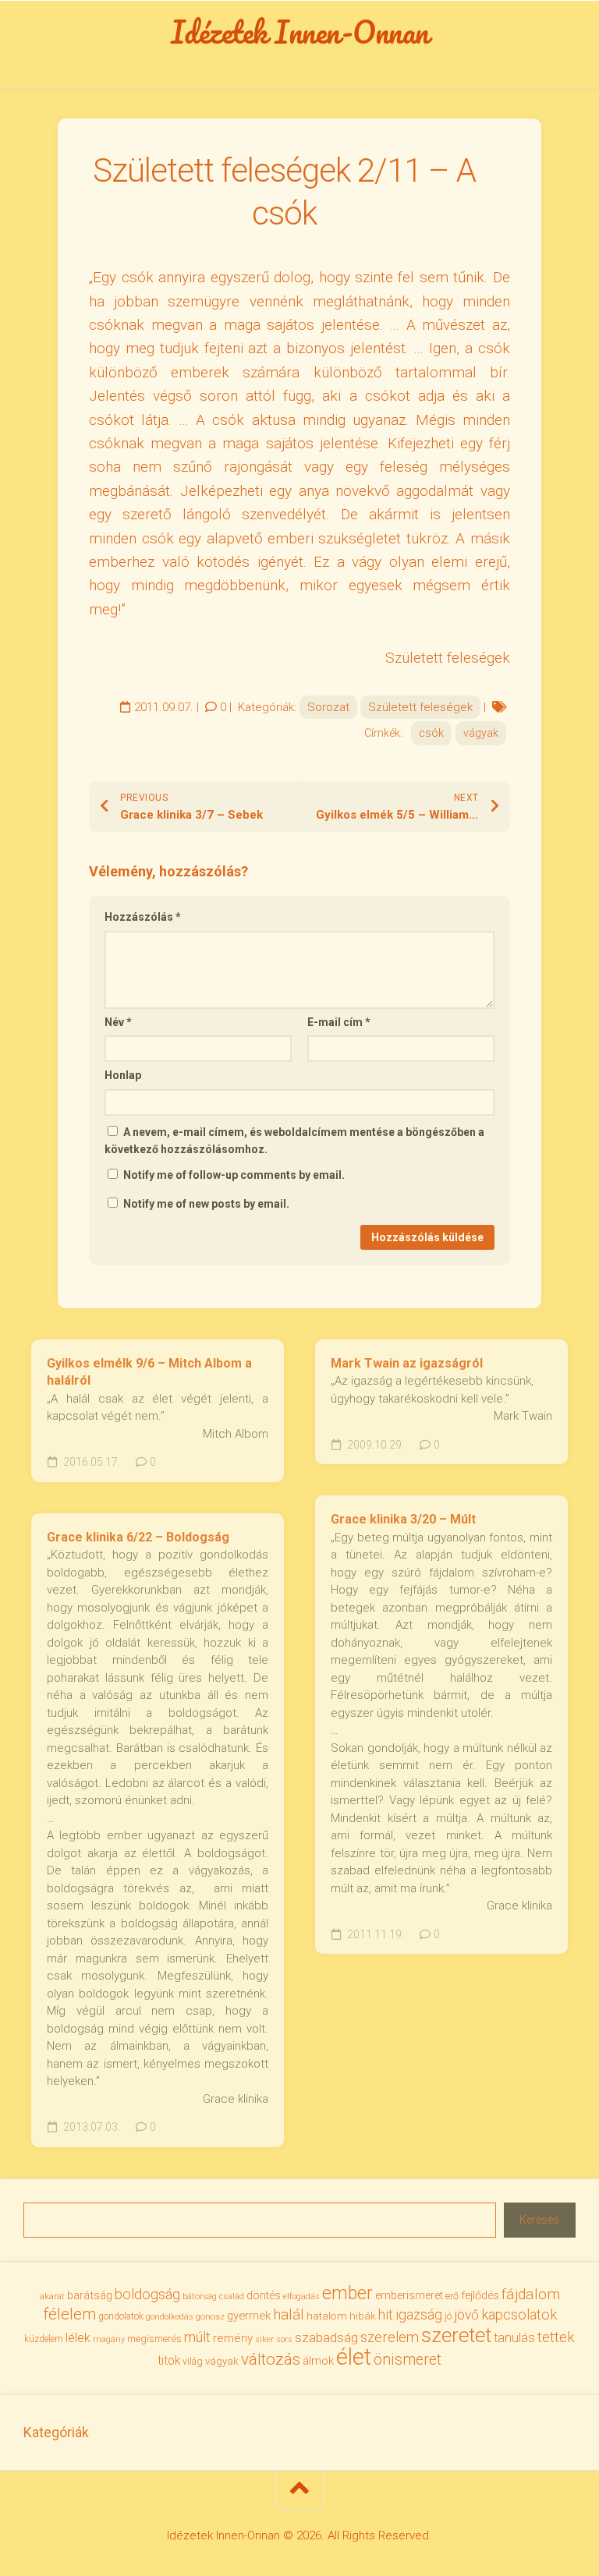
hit (386, 2315)
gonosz (210, 2317)
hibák (363, 2316)
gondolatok (121, 2316)
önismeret (408, 2360)
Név (118, 1022)
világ (193, 2362)
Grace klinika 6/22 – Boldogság (138, 1537)
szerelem (390, 2337)
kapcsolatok (519, 2314)
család (232, 2296)
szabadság (326, 2337)
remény (233, 2338)
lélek (78, 2338)
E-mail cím (339, 1022)
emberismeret (409, 2295)
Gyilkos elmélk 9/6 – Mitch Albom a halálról (149, 1372)
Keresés (539, 2220)
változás (271, 2359)
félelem (69, 2314)
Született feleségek (420, 707)
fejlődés (480, 2296)
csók (431, 733)
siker (264, 2339)
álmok (318, 2361)
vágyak (481, 733)
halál (289, 2315)
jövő (466, 2315)
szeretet (456, 2335)
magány (109, 2339)
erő (452, 2296)
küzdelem (44, 2339)
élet (354, 2357)
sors (284, 2339)
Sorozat (328, 707)
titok (169, 2361)
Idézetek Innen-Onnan (300, 32)
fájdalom (531, 2294)
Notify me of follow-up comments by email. (234, 1175)
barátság (90, 2295)
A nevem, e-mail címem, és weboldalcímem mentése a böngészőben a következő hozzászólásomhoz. (294, 1141)
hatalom (327, 2316)
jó (448, 2316)
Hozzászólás (143, 917)
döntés (264, 2295)
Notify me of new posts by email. (206, 1204)
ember (347, 2293)
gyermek (249, 2316)
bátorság (200, 2296)
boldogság (147, 2294)
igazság (419, 2314)
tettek (556, 2337)
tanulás (514, 2338)
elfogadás (301, 2296)
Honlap (123, 1075)
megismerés (154, 2339)
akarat (52, 2296)
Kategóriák (56, 2432)
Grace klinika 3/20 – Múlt (403, 1519)
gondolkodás (170, 2317)
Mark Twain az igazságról (407, 1363)
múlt (197, 2337)
